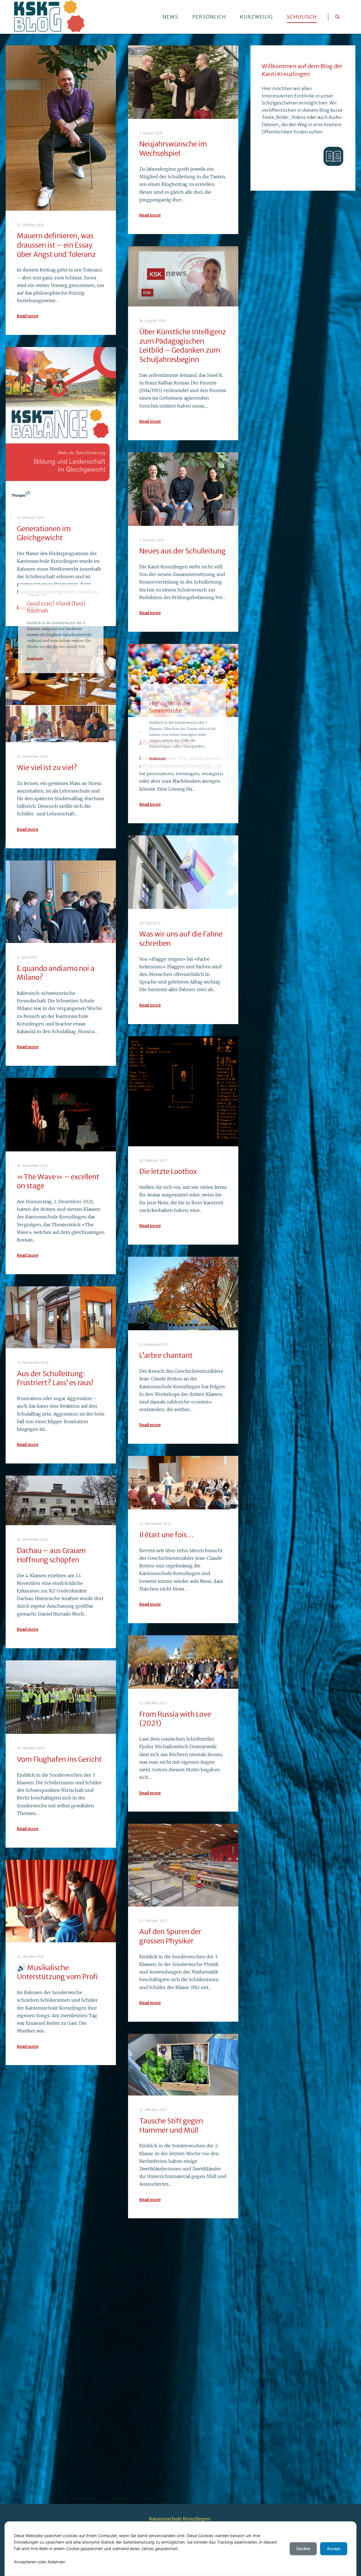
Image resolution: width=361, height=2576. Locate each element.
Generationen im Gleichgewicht (44, 533)
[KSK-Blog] (49, 17)
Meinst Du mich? (167, 742)
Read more (28, 316)
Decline (303, 2549)
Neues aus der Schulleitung (182, 551)
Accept (334, 2549)
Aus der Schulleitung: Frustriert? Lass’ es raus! (55, 1378)
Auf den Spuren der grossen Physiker (170, 1936)
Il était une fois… (167, 1535)
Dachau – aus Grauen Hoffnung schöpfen (51, 1555)
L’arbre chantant (166, 1355)
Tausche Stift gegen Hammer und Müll (171, 2125)
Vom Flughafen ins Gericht (59, 1759)
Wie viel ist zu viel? (47, 768)
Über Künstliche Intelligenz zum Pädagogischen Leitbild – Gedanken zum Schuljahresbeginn (183, 346)
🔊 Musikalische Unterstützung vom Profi (57, 1972)
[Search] (338, 17)
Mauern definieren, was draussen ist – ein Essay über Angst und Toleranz (56, 245)
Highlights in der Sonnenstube (166, 222)
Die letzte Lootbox (168, 1171)
